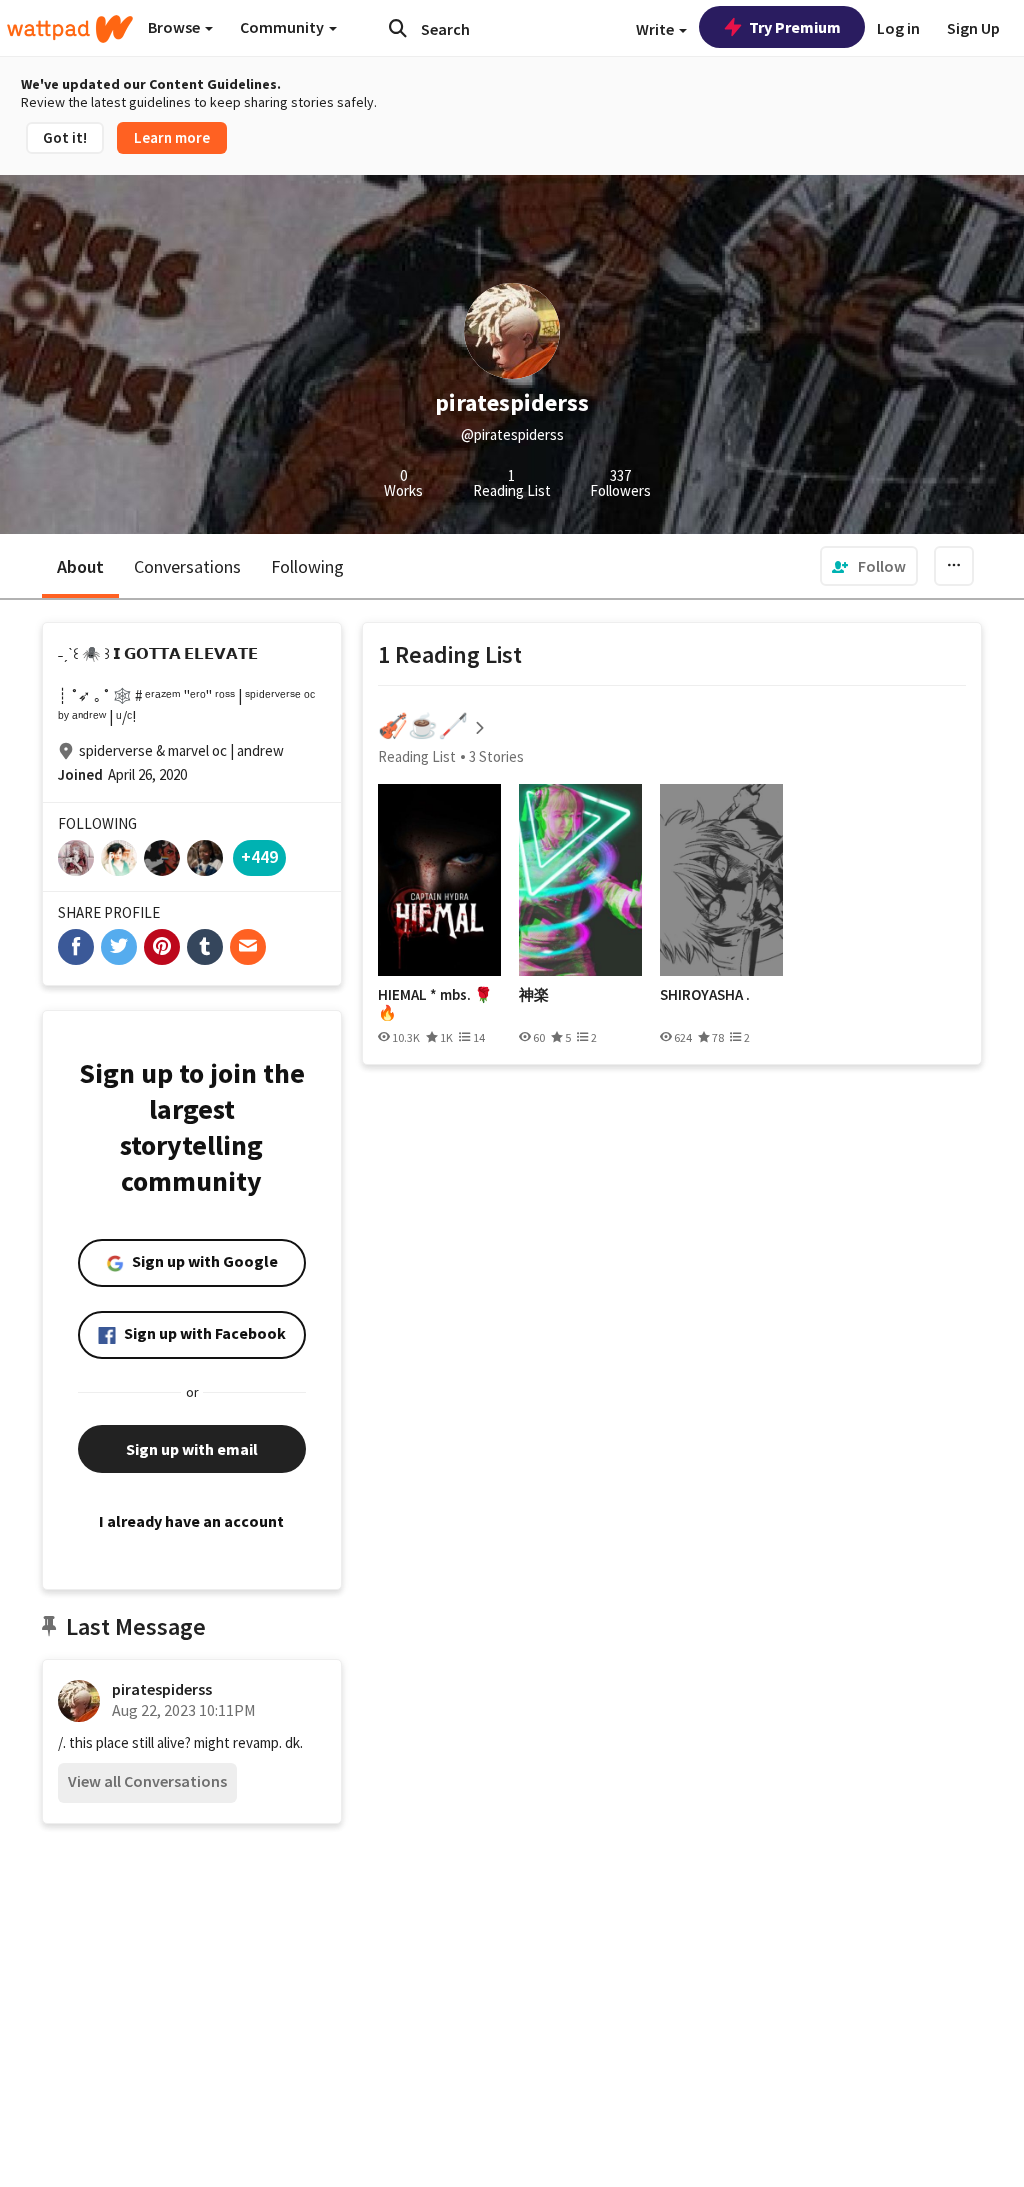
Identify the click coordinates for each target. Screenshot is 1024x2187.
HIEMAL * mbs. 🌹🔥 (435, 1003)
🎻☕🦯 (423, 725)
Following (307, 566)
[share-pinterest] (162, 947)
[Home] (70, 29)
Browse (175, 27)
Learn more (172, 137)
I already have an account (191, 1521)
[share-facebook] (76, 947)
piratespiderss (162, 1689)
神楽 (534, 995)
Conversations (187, 566)
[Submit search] (398, 28)
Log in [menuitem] (898, 28)
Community (283, 27)
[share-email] (248, 947)
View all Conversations (147, 1781)
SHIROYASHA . (705, 995)
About (80, 566)
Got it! (65, 137)
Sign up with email (192, 1449)
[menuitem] (869, 566)
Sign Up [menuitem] (973, 28)
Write (656, 29)
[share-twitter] (119, 947)
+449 (259, 856)
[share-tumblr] (205, 947)
